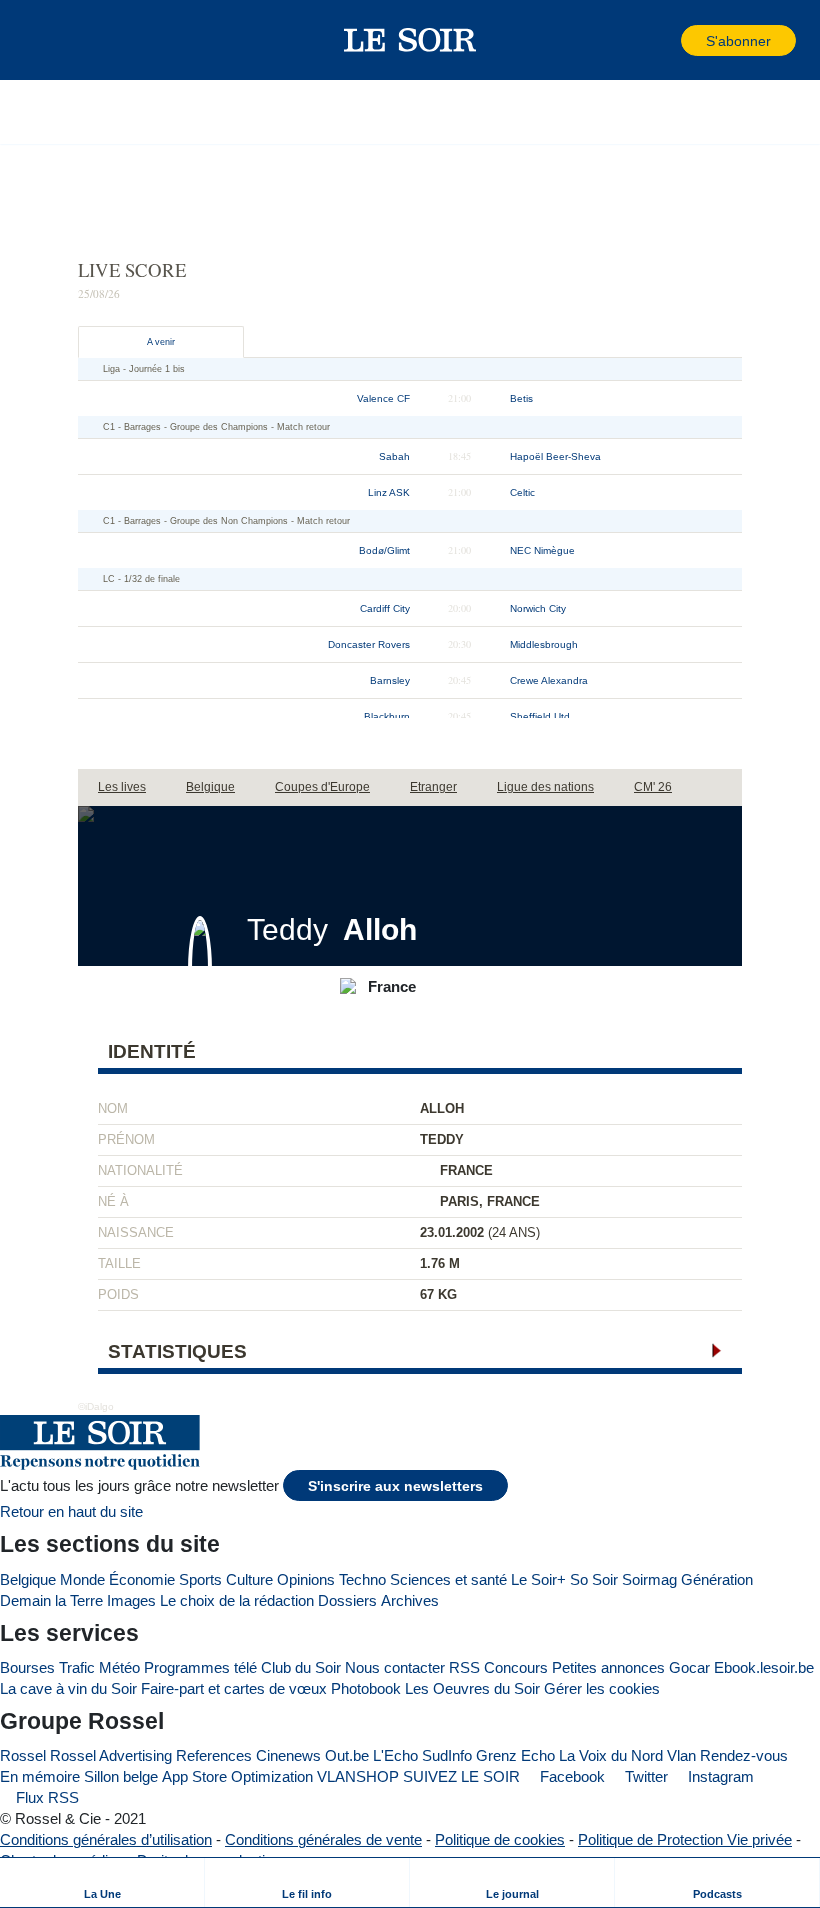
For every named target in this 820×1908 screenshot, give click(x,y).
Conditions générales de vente (323, 1839)
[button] (49, 40)
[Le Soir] (410, 40)
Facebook (570, 1776)
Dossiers (347, 1600)
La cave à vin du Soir (68, 1688)
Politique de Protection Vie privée (685, 1839)
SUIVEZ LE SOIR (461, 1776)
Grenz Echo (515, 1755)
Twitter (644, 1776)
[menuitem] (102, 1882)
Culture (249, 1579)
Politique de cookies (500, 1839)
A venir (161, 342)
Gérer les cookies (602, 1688)
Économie (142, 1579)
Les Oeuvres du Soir (472, 1688)
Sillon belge (121, 1776)
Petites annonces (608, 1667)
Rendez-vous (744, 1755)
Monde (82, 1579)
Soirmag (649, 1579)
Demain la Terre (51, 1600)
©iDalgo (96, 1406)
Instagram (719, 1776)
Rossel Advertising (111, 1755)
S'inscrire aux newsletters (395, 1486)
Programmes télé (200, 1667)
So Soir (594, 1579)
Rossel (23, 1755)
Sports (200, 1579)
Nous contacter (395, 1667)
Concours (516, 1667)
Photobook (366, 1688)
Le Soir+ (538, 1579)
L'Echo (395, 1755)
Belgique (28, 1579)
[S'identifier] (664, 40)
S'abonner (738, 41)
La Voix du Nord (611, 1755)
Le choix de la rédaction (237, 1600)
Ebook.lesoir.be (764, 1667)
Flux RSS (45, 1797)
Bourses (27, 1667)
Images (131, 1600)
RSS (464, 1667)
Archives (410, 1600)
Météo (119, 1667)
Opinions (306, 1579)
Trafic (77, 1667)
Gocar (689, 1667)
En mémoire (40, 1776)
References (214, 1755)
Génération (717, 1579)
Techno (362, 1579)
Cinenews (288, 1755)
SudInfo (447, 1755)
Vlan (681, 1755)
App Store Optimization (237, 1776)
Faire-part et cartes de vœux (234, 1688)
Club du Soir (301, 1667)
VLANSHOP (358, 1776)
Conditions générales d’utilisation (106, 1839)
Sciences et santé (448, 1579)
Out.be (347, 1755)
